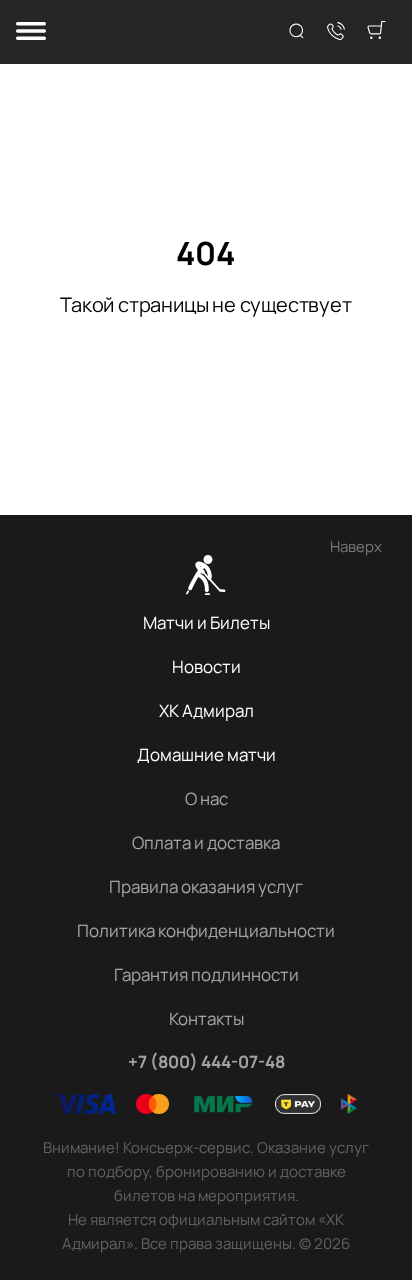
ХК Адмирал (206, 710)
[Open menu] (31, 32)
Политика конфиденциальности (206, 930)
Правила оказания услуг (206, 886)
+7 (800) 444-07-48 (206, 1061)
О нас (206, 798)
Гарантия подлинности (206, 974)
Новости (206, 666)
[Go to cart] (376, 32)
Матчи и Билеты (206, 622)
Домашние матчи (206, 754)
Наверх (356, 546)
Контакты (206, 1018)
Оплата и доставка (206, 842)
